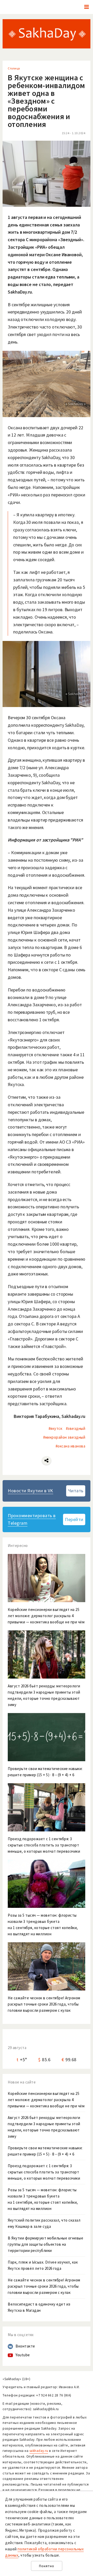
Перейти (74, 1519)
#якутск (56, 1428)
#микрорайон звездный (64, 1437)
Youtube (23, 2355)
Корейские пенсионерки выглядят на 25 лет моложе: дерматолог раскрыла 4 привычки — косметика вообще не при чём (46, 2100)
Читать (76, 1491)
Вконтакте (25, 2346)
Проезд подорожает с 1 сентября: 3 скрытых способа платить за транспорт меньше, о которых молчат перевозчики (44, 2172)
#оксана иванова (71, 1446)
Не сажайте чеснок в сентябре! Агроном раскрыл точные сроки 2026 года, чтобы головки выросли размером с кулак (44, 2286)
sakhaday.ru (39, 2451)
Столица (14, 68)
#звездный (76, 1428)
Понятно (47, 2566)
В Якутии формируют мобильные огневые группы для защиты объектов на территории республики (45, 2244)
